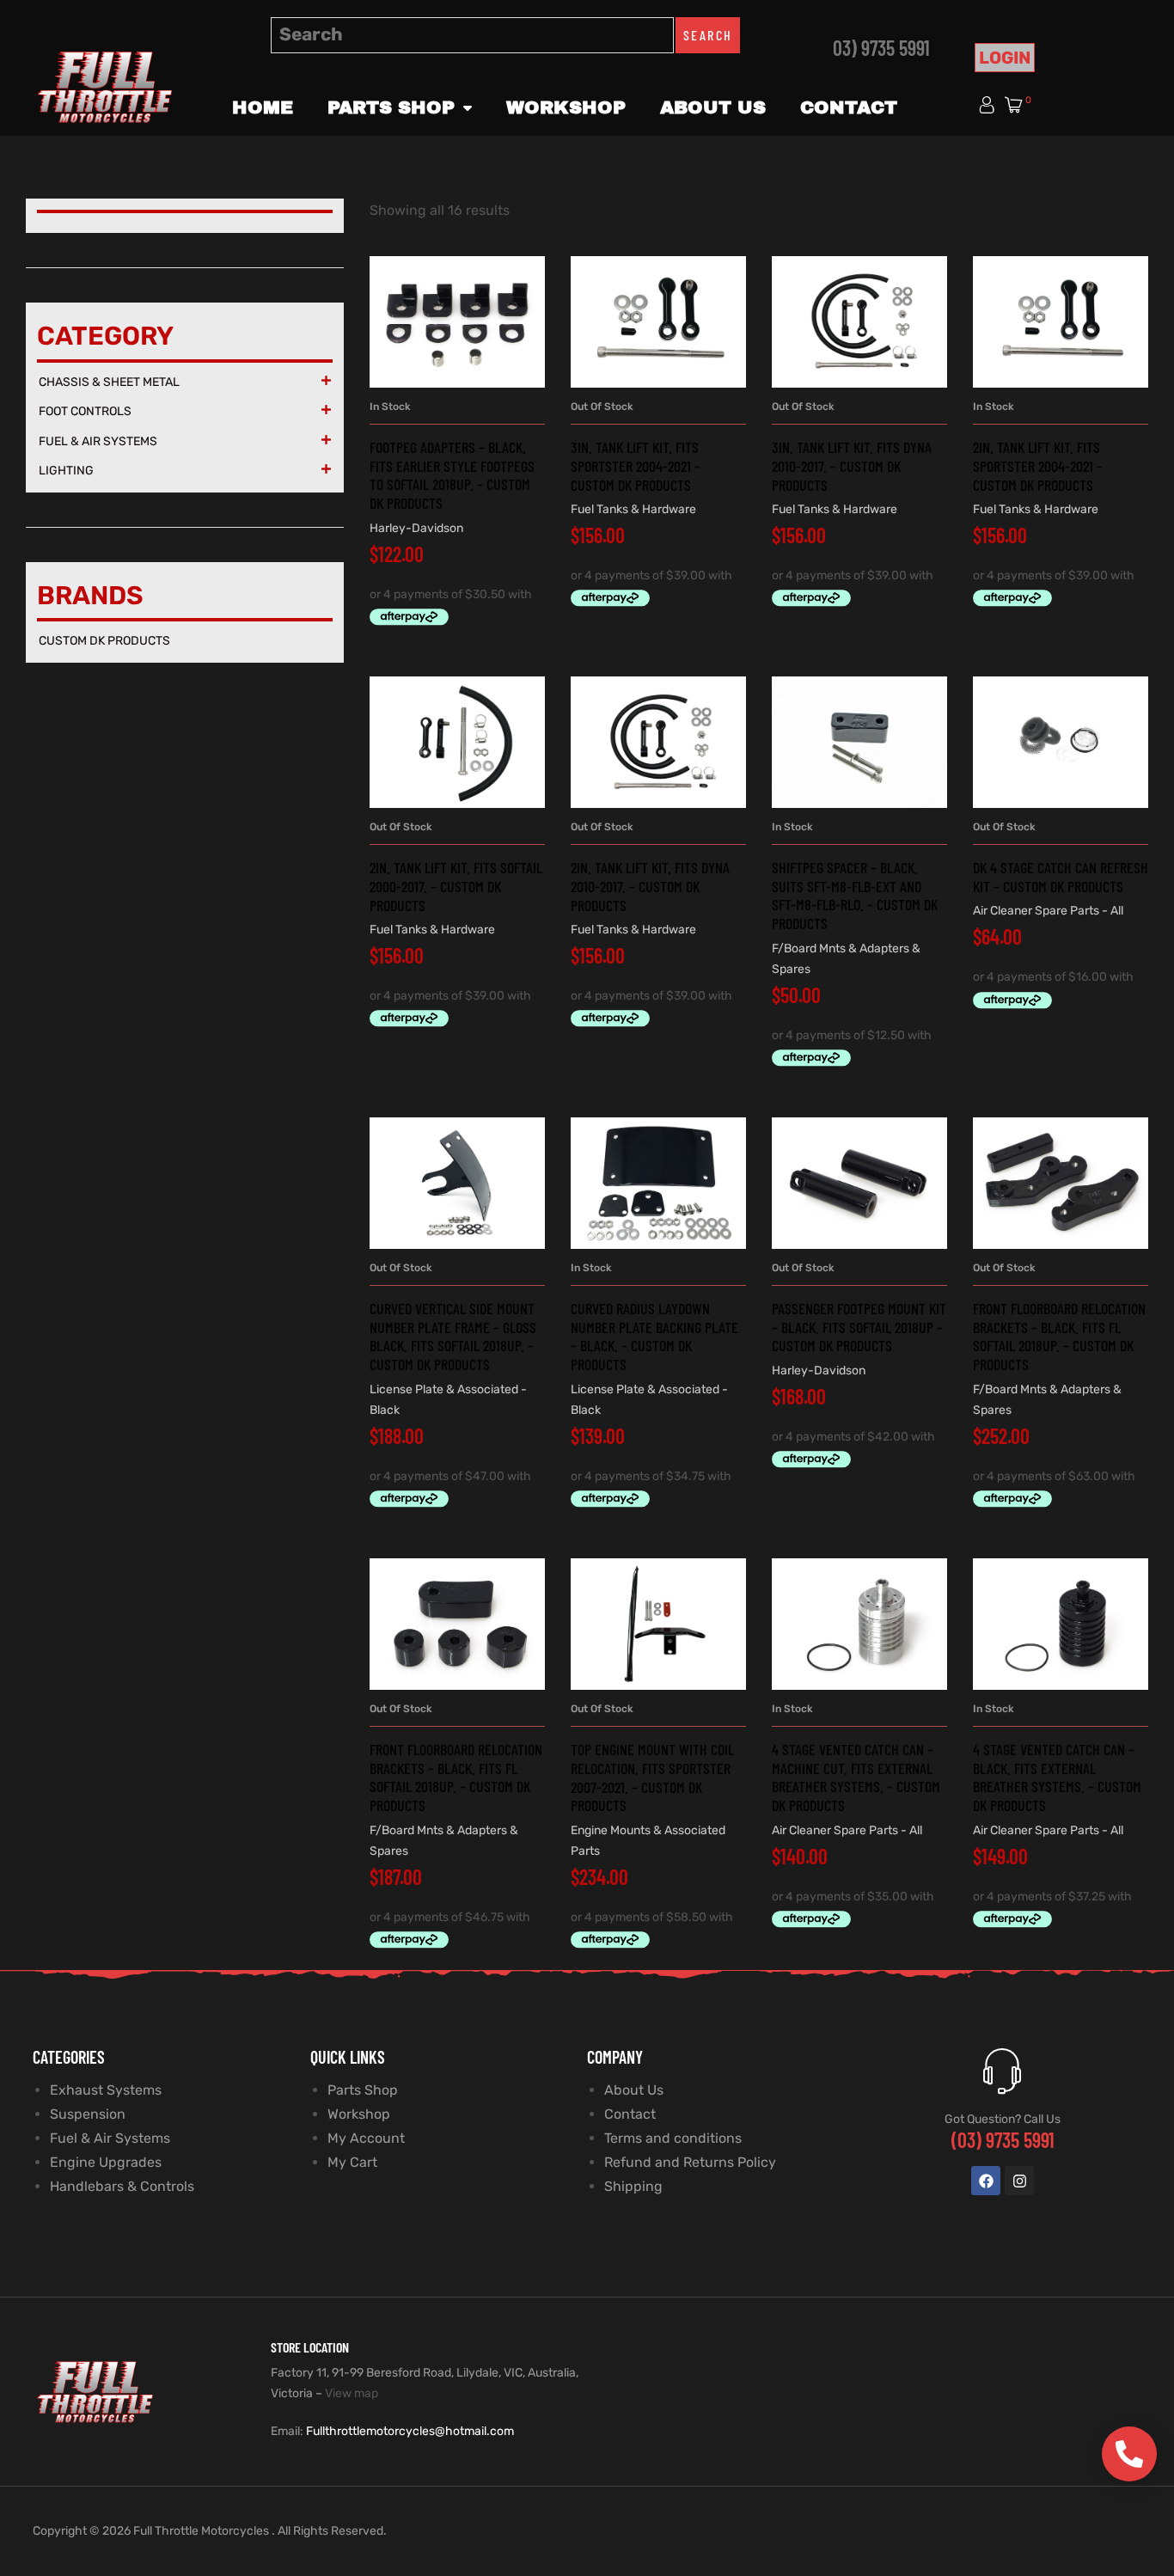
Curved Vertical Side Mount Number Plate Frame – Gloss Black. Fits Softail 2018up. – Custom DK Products (453, 1336)
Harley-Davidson (416, 528)
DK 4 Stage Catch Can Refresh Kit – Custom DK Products (1061, 877)
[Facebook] (986, 2181)
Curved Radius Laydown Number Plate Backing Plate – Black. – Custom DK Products (654, 1336)
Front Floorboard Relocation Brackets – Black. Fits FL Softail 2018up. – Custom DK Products (1059, 1336)
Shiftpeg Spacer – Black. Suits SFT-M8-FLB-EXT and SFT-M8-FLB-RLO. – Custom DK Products (855, 895)
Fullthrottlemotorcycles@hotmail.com (410, 2431)
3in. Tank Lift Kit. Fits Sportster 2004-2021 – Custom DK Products (636, 465)
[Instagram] (1019, 2181)
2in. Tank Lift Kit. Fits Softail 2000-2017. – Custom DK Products (456, 886)
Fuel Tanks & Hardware (633, 509)
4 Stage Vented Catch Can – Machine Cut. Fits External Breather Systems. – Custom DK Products (856, 1777)
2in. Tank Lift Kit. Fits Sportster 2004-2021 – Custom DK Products (1038, 465)
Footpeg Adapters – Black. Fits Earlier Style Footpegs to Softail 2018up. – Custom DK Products (452, 475)
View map (352, 2393)
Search (708, 35)
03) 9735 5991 (881, 48)
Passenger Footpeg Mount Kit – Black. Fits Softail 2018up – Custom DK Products (859, 1327)
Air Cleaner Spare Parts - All (1048, 911)
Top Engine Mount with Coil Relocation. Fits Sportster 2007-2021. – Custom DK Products (652, 1777)
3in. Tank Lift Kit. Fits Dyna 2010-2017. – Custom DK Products (852, 465)
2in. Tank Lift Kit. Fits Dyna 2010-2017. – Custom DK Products (650, 886)
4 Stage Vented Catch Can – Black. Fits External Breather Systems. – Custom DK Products (1057, 1777)
